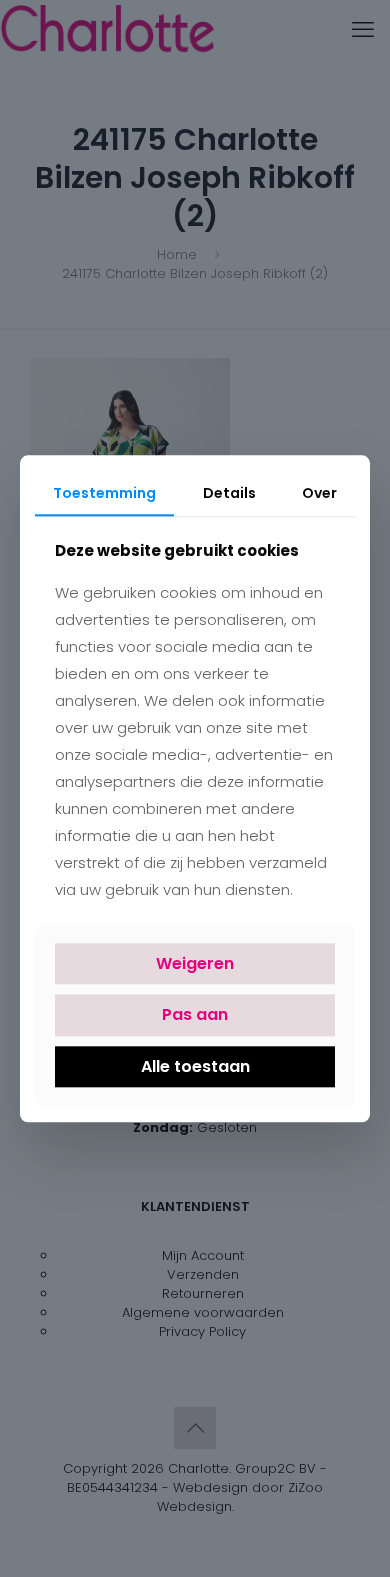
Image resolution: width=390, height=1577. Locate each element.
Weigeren (195, 964)
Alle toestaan (195, 1066)
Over (319, 493)
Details (229, 493)
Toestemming (104, 493)
